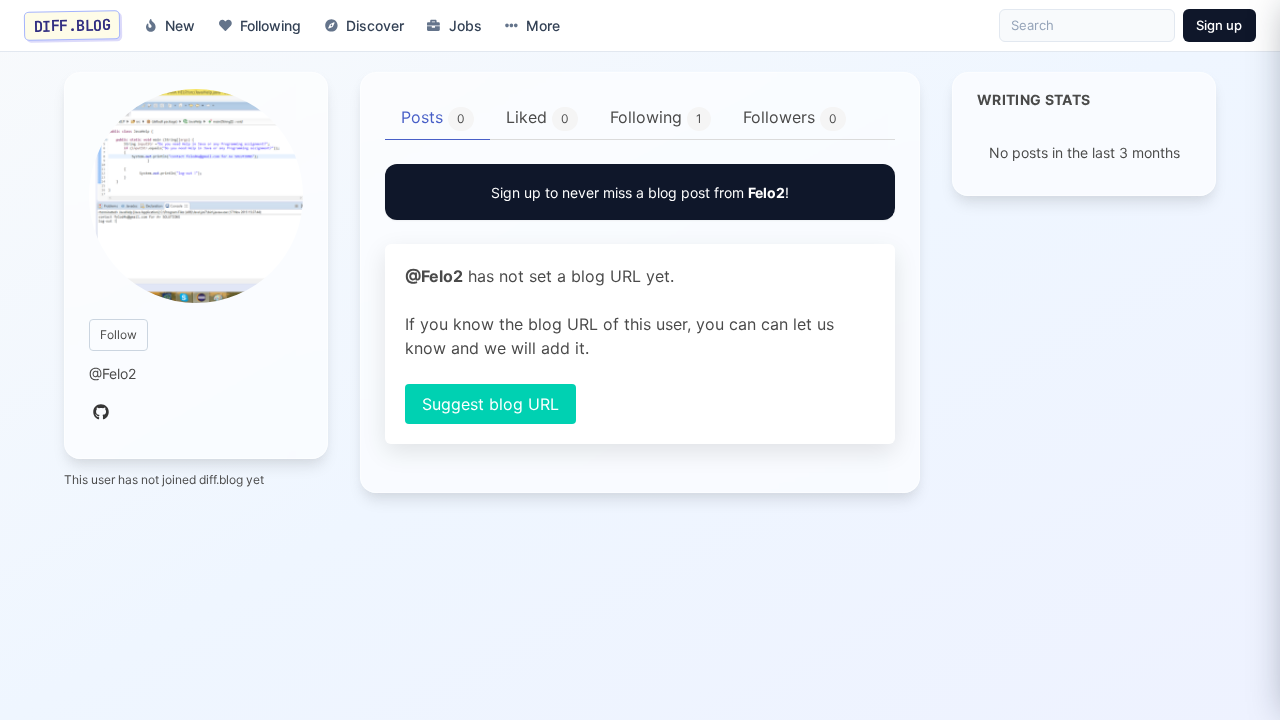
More (543, 25)
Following (270, 25)
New (180, 25)
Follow (118, 334)
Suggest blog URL (490, 404)
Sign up (1219, 25)
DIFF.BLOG (72, 25)
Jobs (465, 25)
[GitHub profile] (101, 413)
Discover (375, 25)
